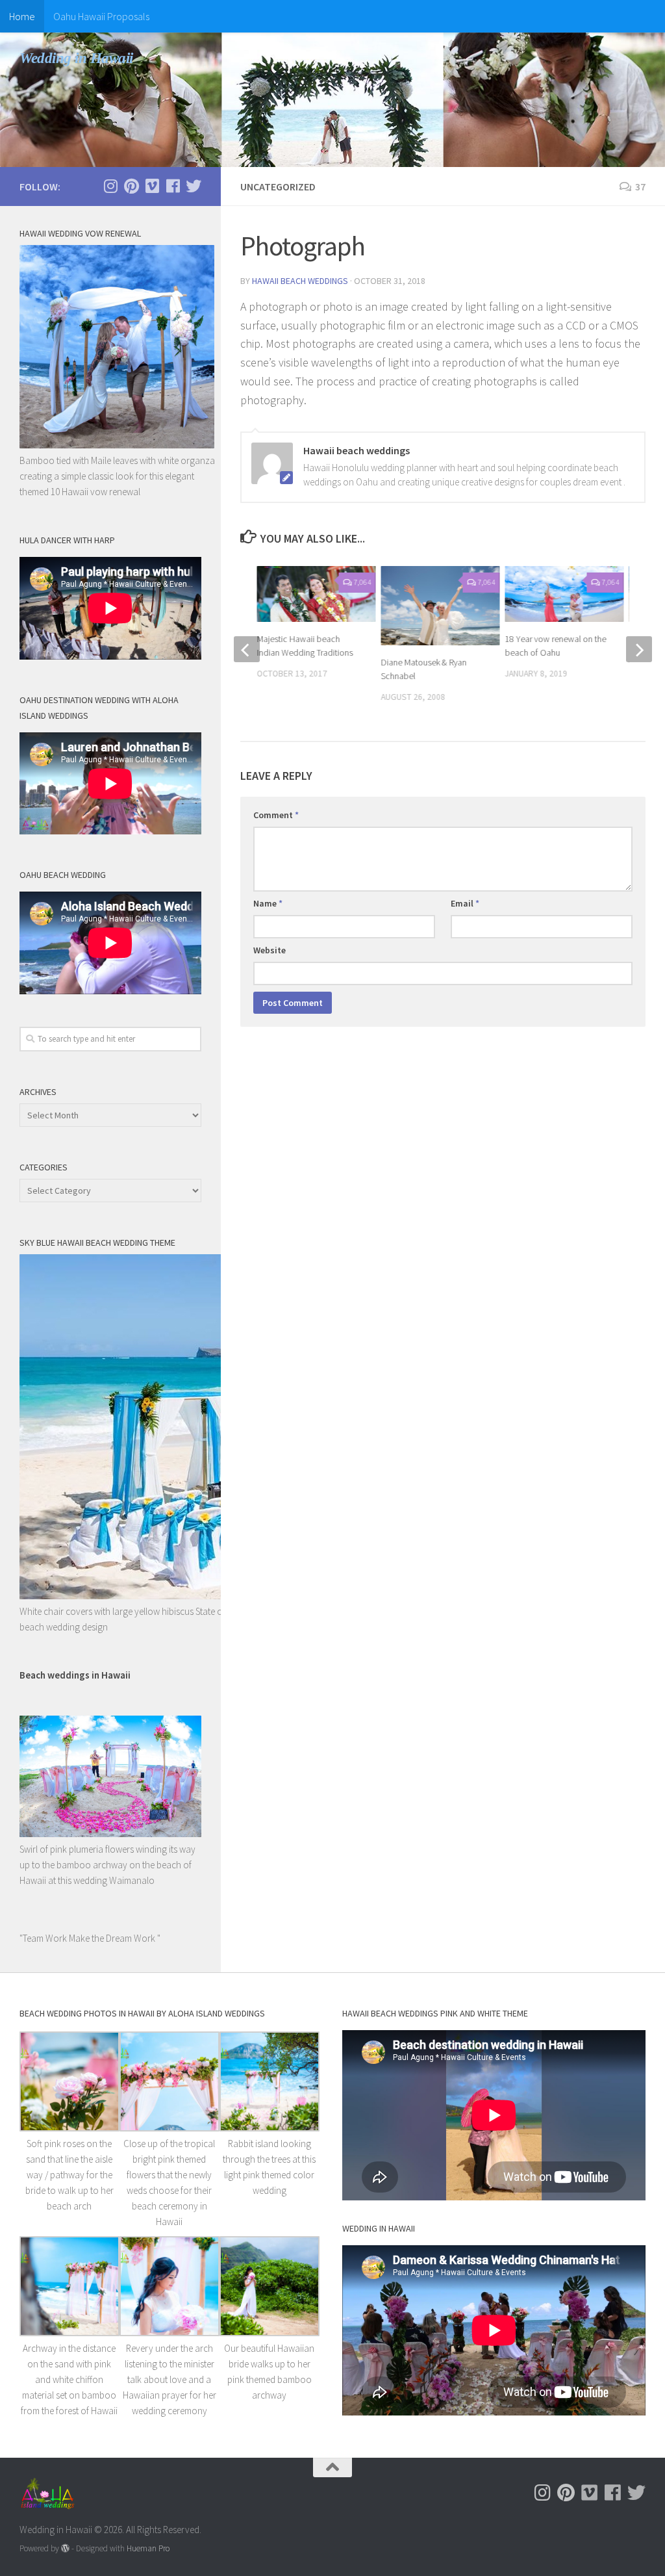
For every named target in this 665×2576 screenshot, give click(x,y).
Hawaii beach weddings (300, 281)
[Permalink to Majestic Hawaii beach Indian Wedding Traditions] (316, 594)
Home (22, 16)
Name (268, 903)
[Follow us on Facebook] (173, 186)
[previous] (247, 649)
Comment (276, 815)
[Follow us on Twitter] (194, 186)
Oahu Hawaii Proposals (101, 16)
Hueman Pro (148, 2548)
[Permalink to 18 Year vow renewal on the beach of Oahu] (565, 594)
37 (640, 187)
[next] (639, 649)
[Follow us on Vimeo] (152, 186)
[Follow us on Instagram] (110, 186)
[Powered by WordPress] (65, 2548)
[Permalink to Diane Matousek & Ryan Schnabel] (440, 606)
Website (270, 950)
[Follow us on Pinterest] (131, 186)
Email (465, 903)
